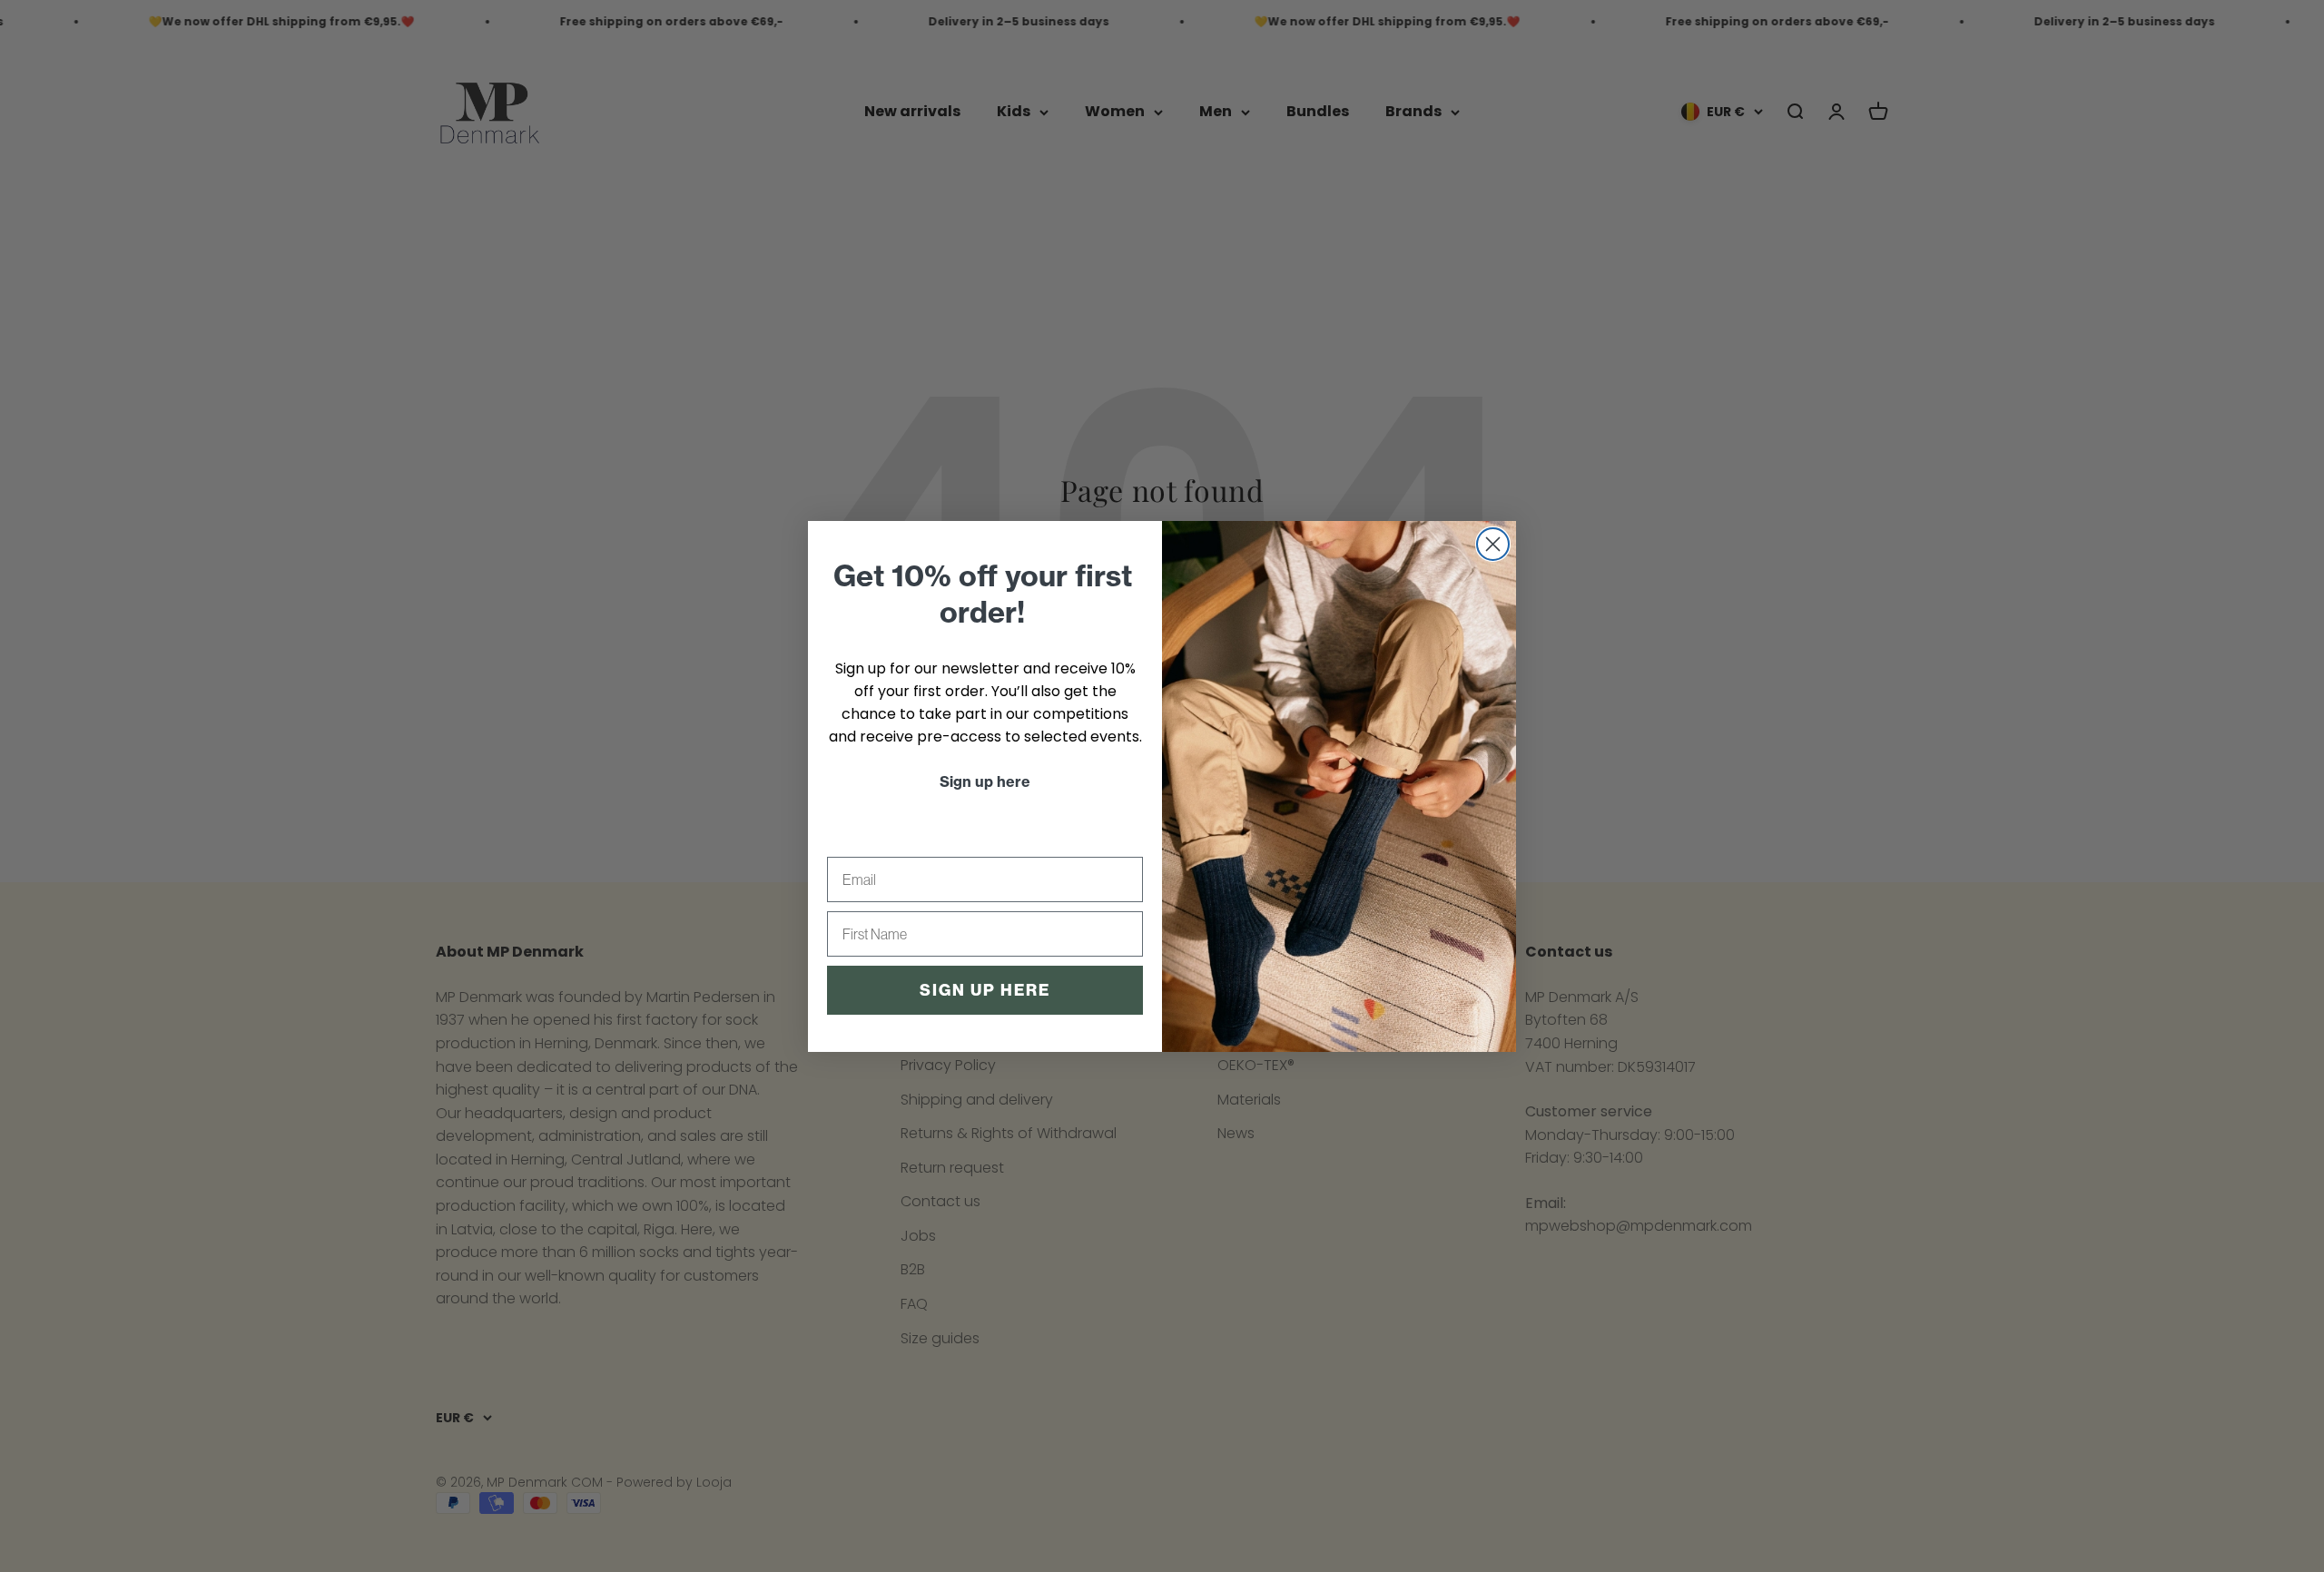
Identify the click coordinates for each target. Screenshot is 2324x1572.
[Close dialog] (1493, 544)
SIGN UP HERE (985, 990)
